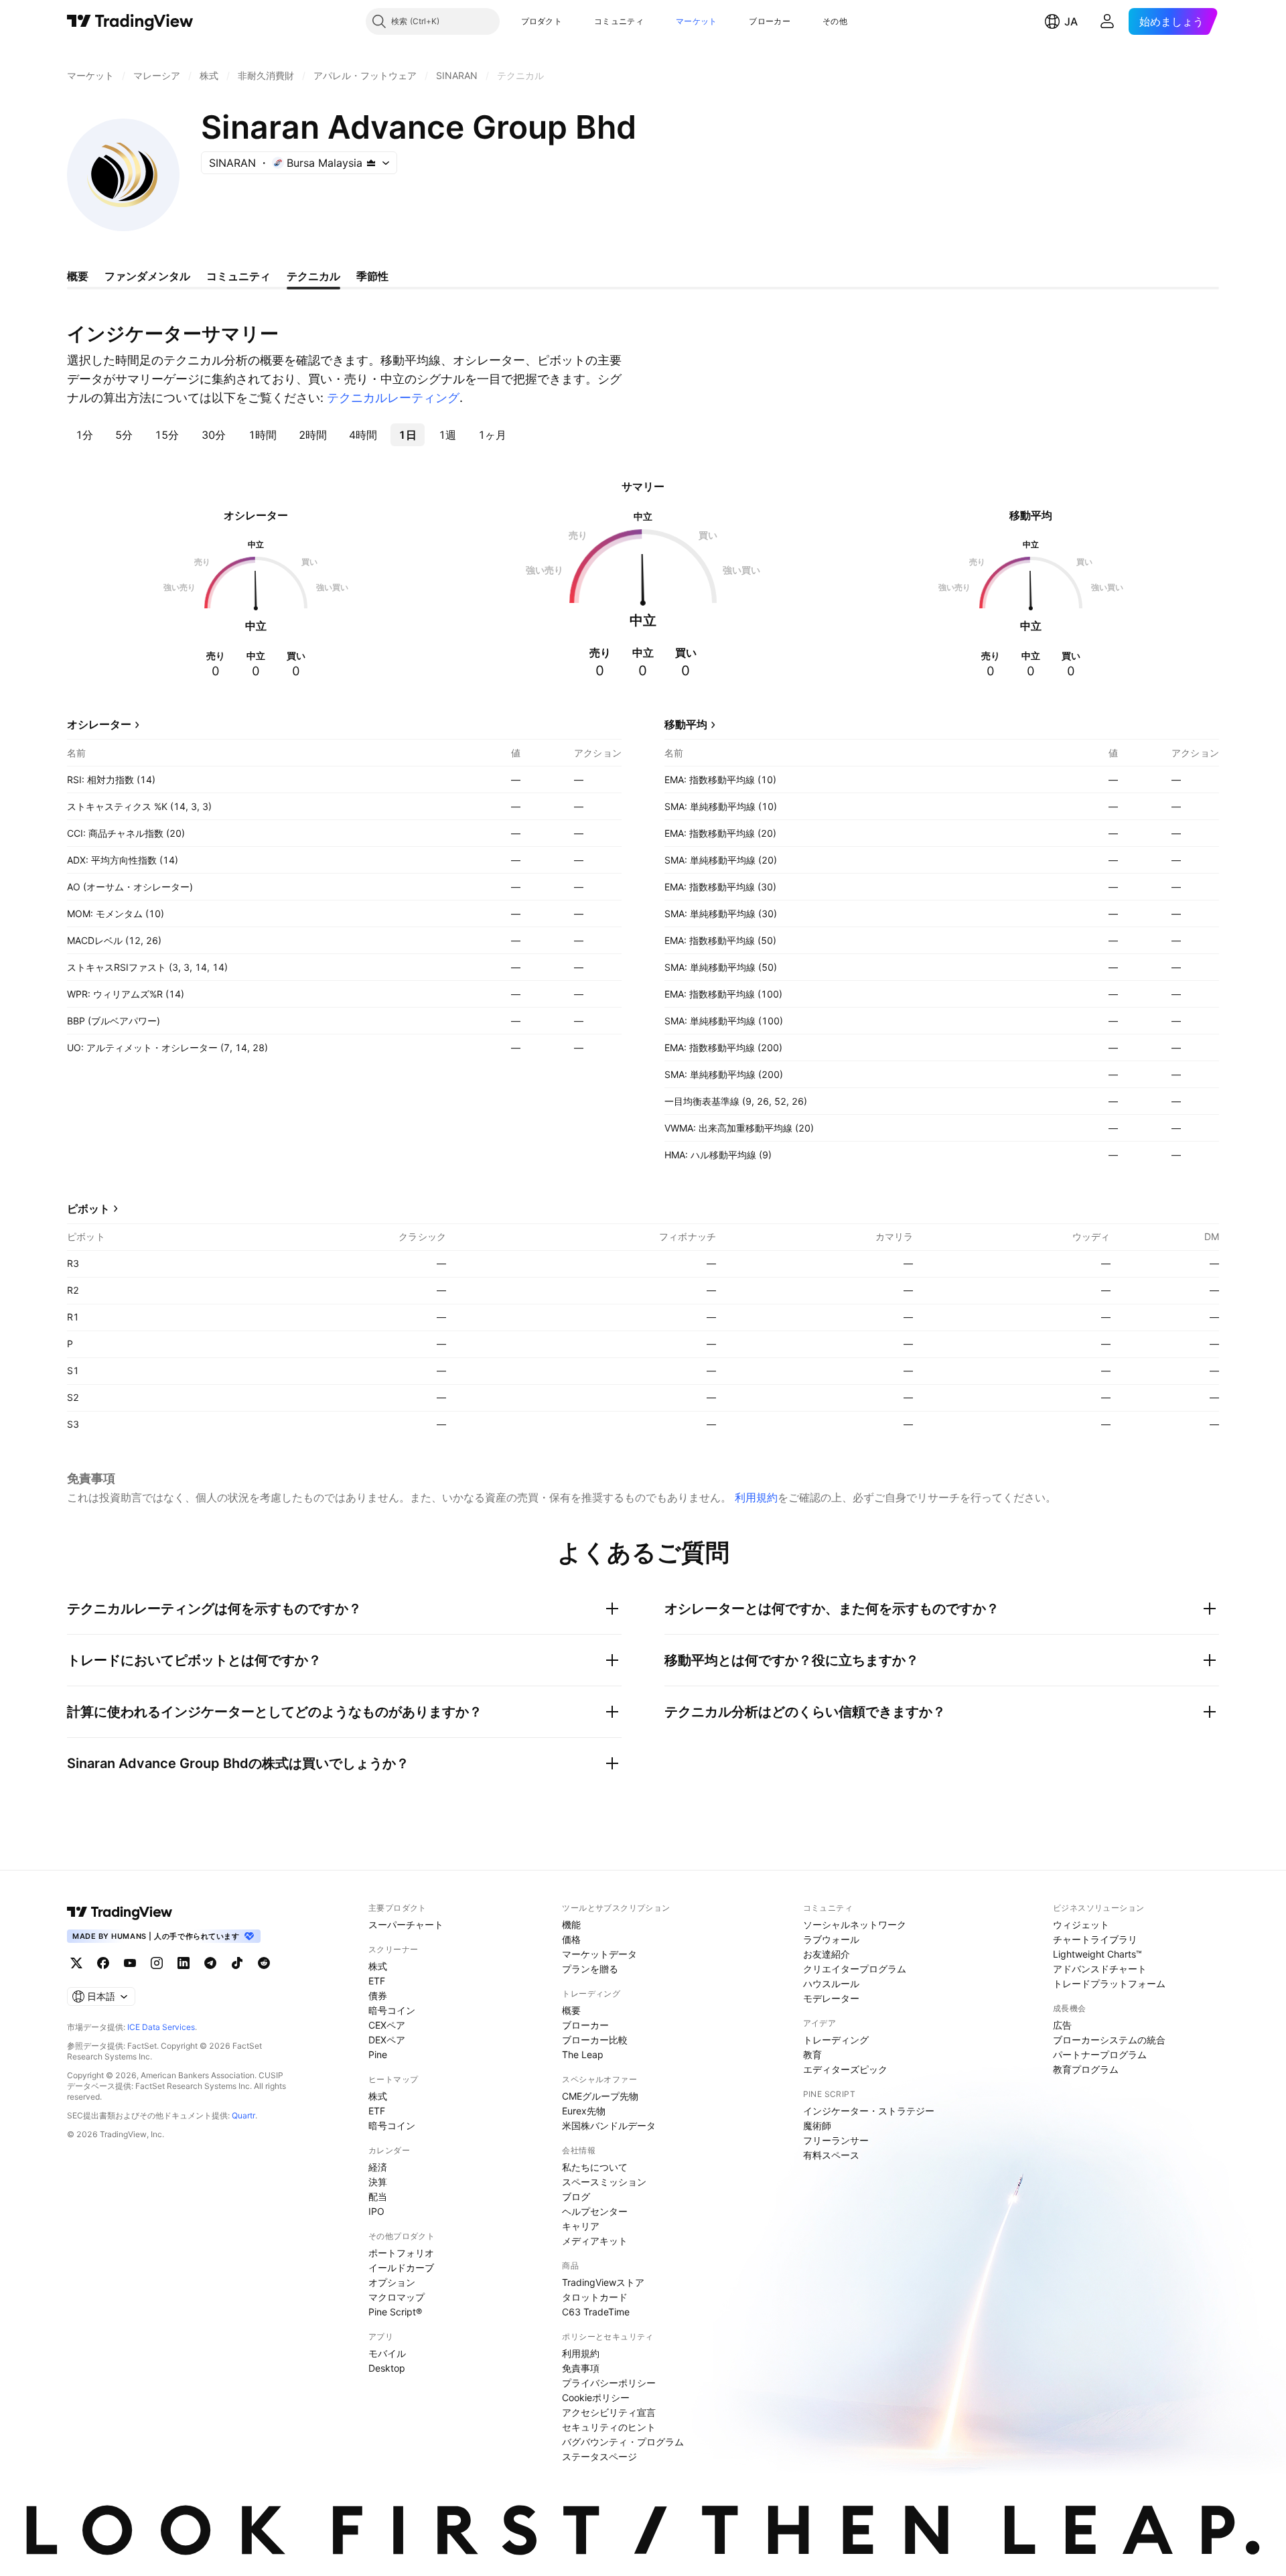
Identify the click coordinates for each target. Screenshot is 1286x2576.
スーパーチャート (406, 1924)
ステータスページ (599, 2456)
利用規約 (756, 1497)
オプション (392, 2282)
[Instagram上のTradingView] (157, 1963)
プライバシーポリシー (609, 2383)
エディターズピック (845, 2069)
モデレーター (831, 1998)
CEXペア (387, 2025)
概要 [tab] (78, 276)
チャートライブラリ (1095, 1939)
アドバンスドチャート (1100, 1969)
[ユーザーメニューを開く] (1107, 21)
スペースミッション (604, 2182)
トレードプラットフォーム (1109, 1983)
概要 (571, 2010)
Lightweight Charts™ (1097, 1954)
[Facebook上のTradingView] (103, 1963)
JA (1071, 21)
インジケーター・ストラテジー (869, 2111)
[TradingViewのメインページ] (130, 21)
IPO (376, 2211)
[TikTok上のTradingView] (237, 1963)
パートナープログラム (1100, 2054)
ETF (377, 1981)
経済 (378, 2167)
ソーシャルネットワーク (855, 1924)
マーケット (697, 21)
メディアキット (595, 2241)
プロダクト (542, 21)
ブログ (576, 2196)
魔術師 (817, 2125)
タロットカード (595, 2297)
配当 (378, 2196)
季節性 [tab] (372, 276)
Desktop (387, 2368)
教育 (812, 2054)
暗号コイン (392, 2010)
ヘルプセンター (595, 2211)
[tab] (84, 435)
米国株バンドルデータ (609, 2125)
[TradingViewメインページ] (120, 1912)
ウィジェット (1081, 1924)
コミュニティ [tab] (238, 276)
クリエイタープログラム (855, 1969)
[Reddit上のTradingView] (264, 1963)
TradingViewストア (603, 2282)
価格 (571, 1939)
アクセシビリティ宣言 (609, 2412)
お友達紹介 (827, 1954)
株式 (378, 1966)
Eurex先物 (584, 2111)
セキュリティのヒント (609, 2427)
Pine (378, 2054)
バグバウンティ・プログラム (623, 2442)
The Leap (583, 2054)
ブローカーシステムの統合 (1109, 2040)
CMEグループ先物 (600, 2096)
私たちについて (595, 2167)
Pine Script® (395, 2312)
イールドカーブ (401, 2267)
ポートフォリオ (401, 2253)
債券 (378, 1995)
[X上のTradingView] (76, 1963)
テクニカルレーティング (393, 398)
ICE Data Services (161, 2027)
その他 (835, 21)
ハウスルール (831, 1983)
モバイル (387, 2353)
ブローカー (770, 21)
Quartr (243, 2115)
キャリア (581, 2226)
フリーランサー (836, 2140)
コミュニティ (619, 21)
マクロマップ (397, 2297)
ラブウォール (831, 1939)
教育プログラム (1086, 2069)
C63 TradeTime (596, 2312)
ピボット (88, 1209)
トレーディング (836, 2040)
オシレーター (99, 724)
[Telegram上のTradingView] (210, 1963)
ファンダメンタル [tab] (147, 276)
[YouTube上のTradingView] (130, 1963)
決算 (378, 2182)
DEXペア (387, 2040)
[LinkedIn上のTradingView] (184, 1963)
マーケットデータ (599, 1954)
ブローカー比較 (595, 2040)
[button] (572, 21)
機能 (571, 1924)
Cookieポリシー (596, 2397)
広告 (1062, 2025)
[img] (371, 163)
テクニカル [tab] (313, 276)
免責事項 (581, 2368)
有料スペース (831, 2155)
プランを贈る (590, 1969)
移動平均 (686, 724)
